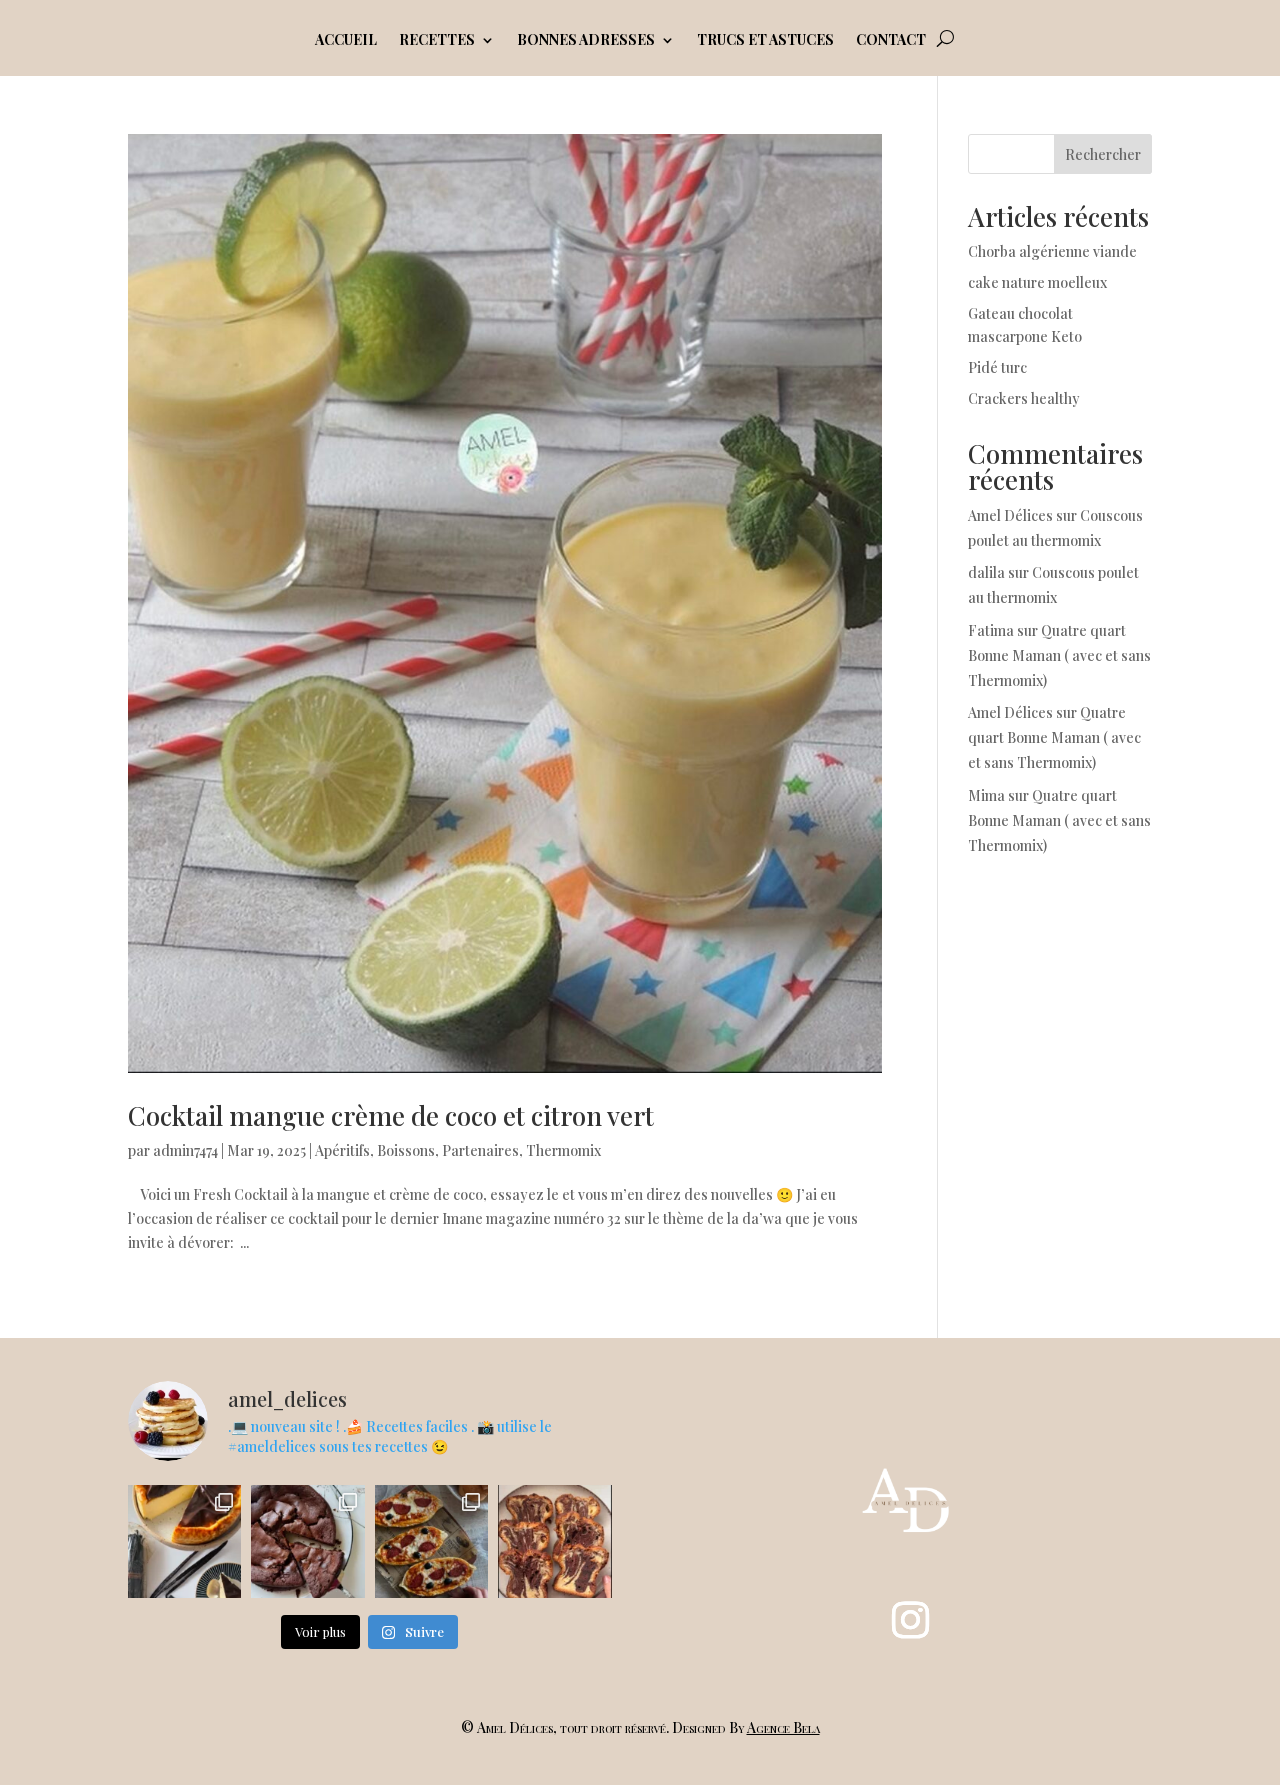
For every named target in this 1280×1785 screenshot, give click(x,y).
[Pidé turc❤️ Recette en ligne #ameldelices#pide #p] (431, 1541)
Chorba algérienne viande (1052, 251)
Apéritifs (342, 1150)
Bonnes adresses (586, 41)
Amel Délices (1010, 515)
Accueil (346, 41)
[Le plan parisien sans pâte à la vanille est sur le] (184, 1541)
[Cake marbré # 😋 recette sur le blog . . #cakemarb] (554, 1541)
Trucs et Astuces (765, 41)
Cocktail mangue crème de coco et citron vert (391, 1115)
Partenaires (480, 1150)
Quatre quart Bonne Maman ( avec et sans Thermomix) (1059, 655)
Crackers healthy (1024, 398)
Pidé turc (997, 367)
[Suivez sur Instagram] (910, 1620)
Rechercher (1103, 154)
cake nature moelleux (1037, 282)
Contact (891, 41)
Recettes (437, 41)
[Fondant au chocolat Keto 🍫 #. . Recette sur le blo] (307, 1541)
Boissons (406, 1150)
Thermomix (563, 1150)
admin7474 (185, 1150)
